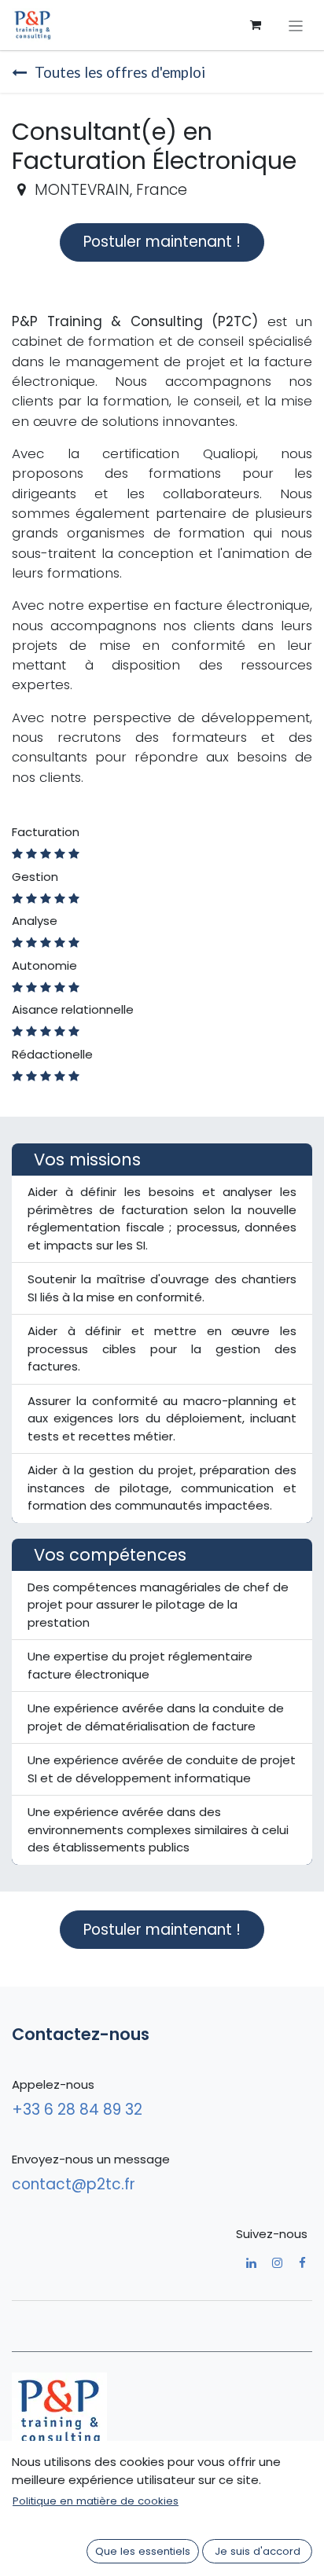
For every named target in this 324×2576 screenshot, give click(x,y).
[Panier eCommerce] (256, 25)
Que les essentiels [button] (143, 2551)
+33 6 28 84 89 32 (79, 2110)
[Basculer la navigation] (296, 25)
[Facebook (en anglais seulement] (302, 2263)
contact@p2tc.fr (74, 2184)
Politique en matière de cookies (96, 2501)
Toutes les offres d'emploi (120, 72)
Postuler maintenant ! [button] (162, 242)
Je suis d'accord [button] (258, 2551)
